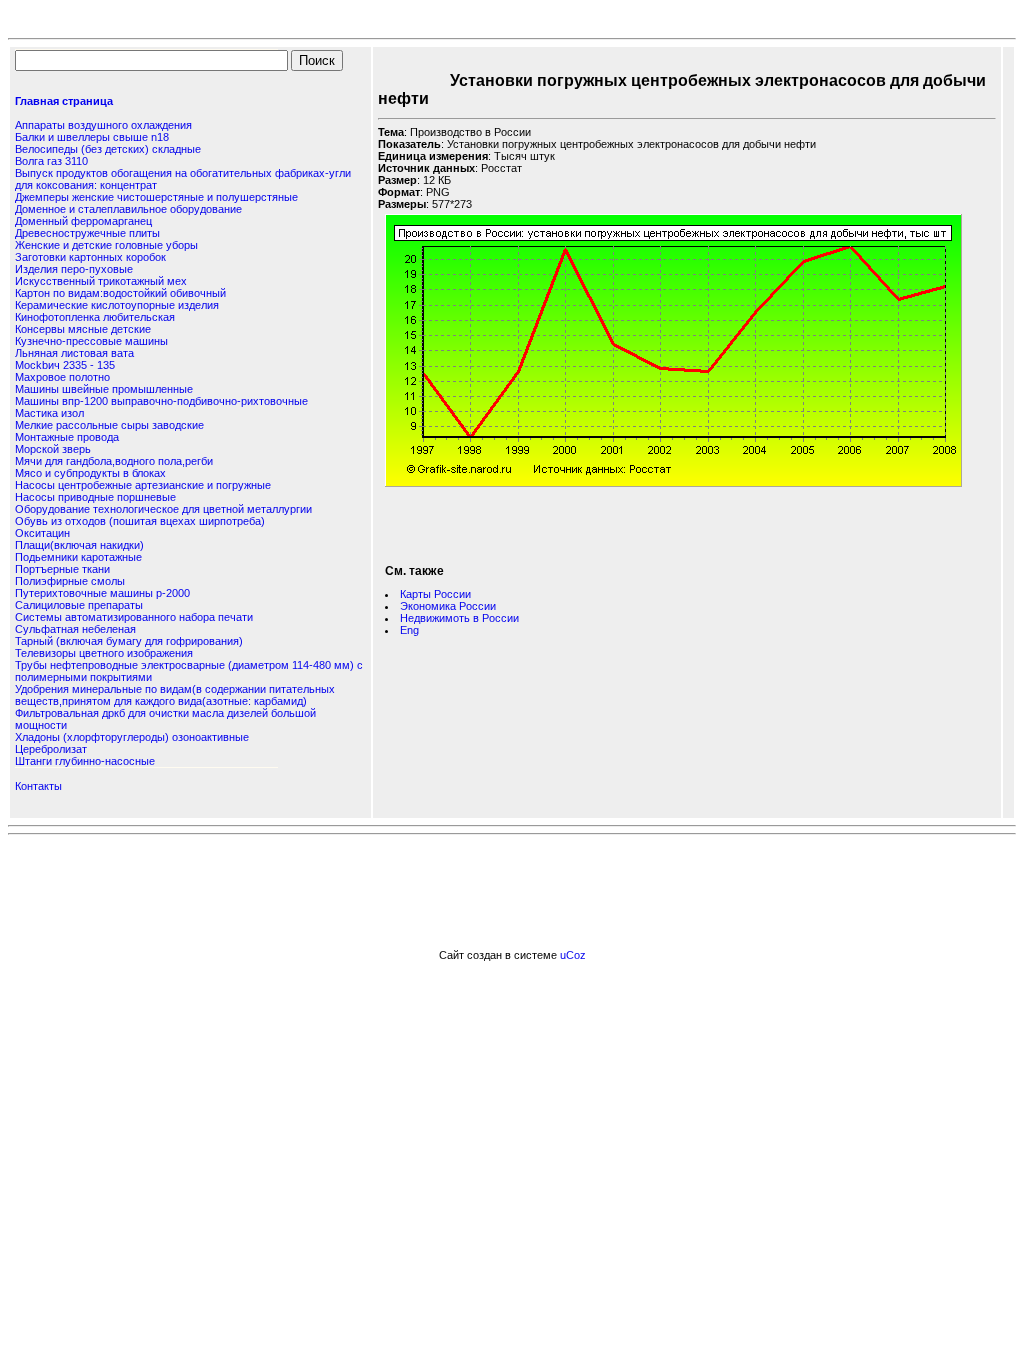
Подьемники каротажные (78, 557)
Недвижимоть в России (459, 618)
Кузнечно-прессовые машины (91, 341)
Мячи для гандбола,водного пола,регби (114, 461)
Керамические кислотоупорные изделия (117, 305)
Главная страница (64, 101)
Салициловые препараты (79, 605)
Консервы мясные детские (83, 329)
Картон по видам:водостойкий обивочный (120, 293)
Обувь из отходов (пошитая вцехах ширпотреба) (140, 521)
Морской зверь (53, 449)
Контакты (38, 786)
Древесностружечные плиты (87, 233)
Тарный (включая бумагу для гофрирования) (129, 641)
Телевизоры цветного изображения (104, 653)
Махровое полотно (62, 377)
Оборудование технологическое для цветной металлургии (163, 509)
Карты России (435, 594)
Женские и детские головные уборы (106, 245)
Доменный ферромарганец (83, 221)
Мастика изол (49, 413)
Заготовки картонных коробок (90, 257)
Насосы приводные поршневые (95, 497)
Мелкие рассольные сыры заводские (109, 425)
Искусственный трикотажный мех (101, 281)
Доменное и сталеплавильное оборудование (128, 209)
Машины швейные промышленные (104, 389)
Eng (409, 630)
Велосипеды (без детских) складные (108, 149)
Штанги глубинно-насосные (85, 761)
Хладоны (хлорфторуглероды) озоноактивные (132, 737)
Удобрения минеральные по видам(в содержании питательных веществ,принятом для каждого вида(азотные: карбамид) (175, 695)
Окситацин (42, 533)
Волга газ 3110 (51, 161)
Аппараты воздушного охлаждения (103, 125)
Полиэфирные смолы (70, 581)
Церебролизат (51, 749)
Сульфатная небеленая (75, 629)
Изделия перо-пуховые (74, 269)
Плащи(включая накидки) (79, 545)
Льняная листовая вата (74, 353)
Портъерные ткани (62, 569)
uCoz (573, 955)
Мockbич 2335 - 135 (65, 365)
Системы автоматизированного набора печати (134, 617)
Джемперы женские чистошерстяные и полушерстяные (156, 197)
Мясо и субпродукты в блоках (90, 473)
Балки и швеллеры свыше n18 (92, 137)
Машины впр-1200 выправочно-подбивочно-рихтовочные (161, 401)
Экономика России (448, 606)
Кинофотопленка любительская (95, 317)
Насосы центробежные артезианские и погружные (143, 485)
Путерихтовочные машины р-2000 (102, 593)
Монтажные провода (67, 437)
